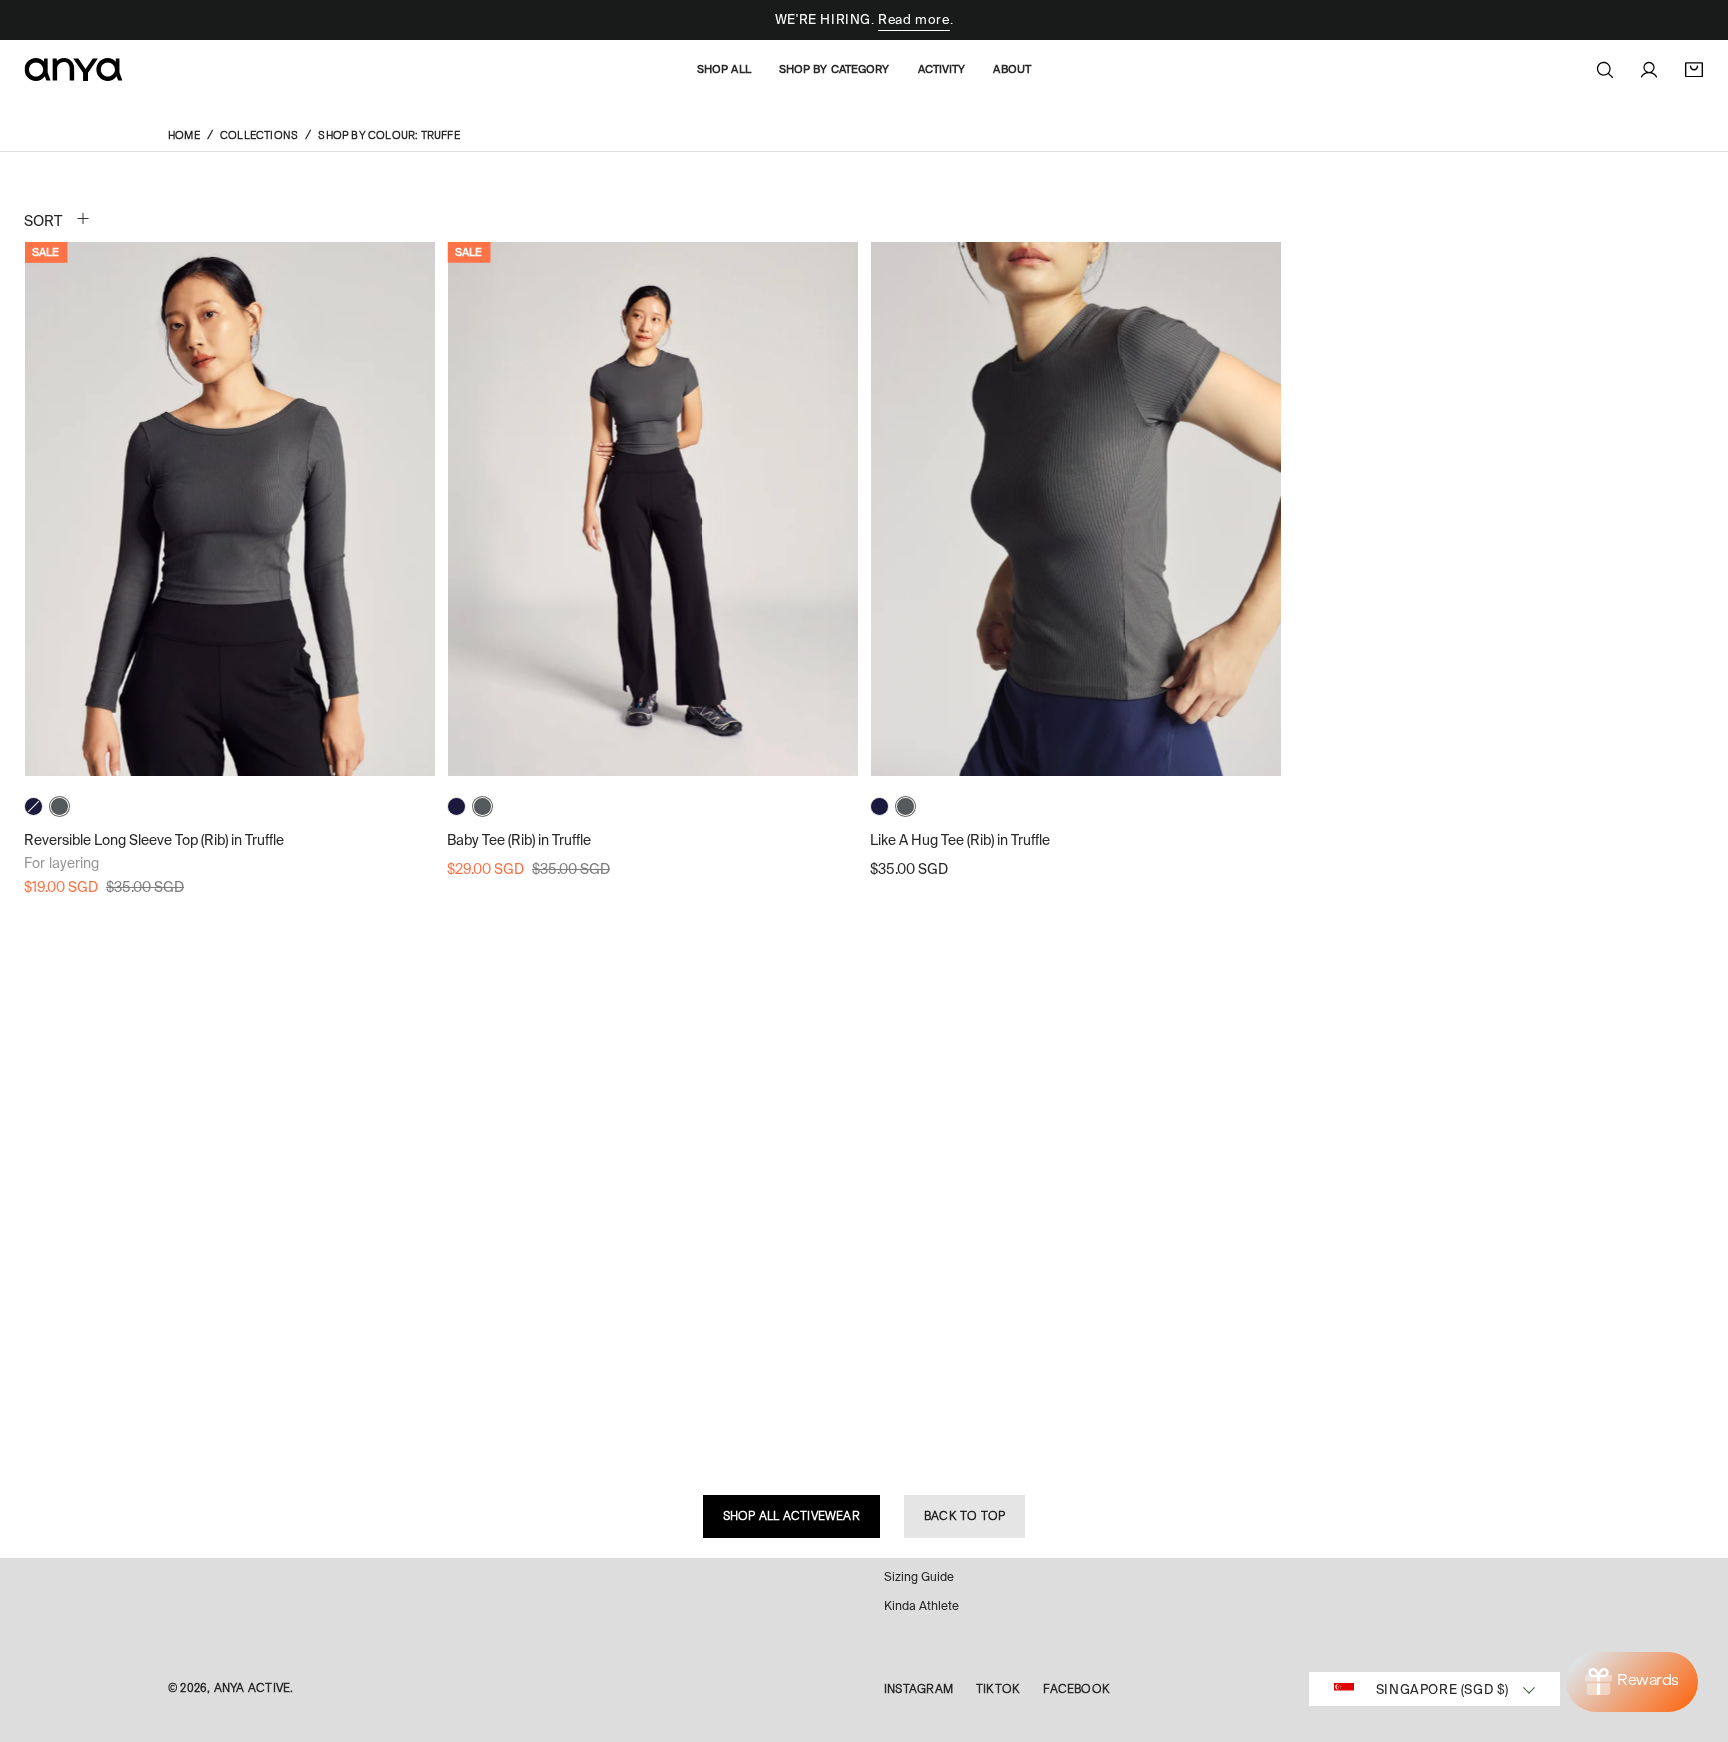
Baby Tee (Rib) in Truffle (519, 840)
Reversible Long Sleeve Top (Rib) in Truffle (154, 840)
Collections (259, 135)
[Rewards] (1632, 1682)
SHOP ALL (724, 69)
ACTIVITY (942, 69)
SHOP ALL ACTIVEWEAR (791, 1516)
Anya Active (252, 1688)
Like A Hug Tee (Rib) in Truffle (960, 840)
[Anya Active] (74, 69)
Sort (43, 221)
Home (184, 135)
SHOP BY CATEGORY (834, 69)
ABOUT (1012, 69)
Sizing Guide (919, 1577)
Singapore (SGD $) (1442, 1689)
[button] (1605, 70)
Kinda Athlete (921, 1606)
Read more (913, 19)
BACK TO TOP (964, 1516)
